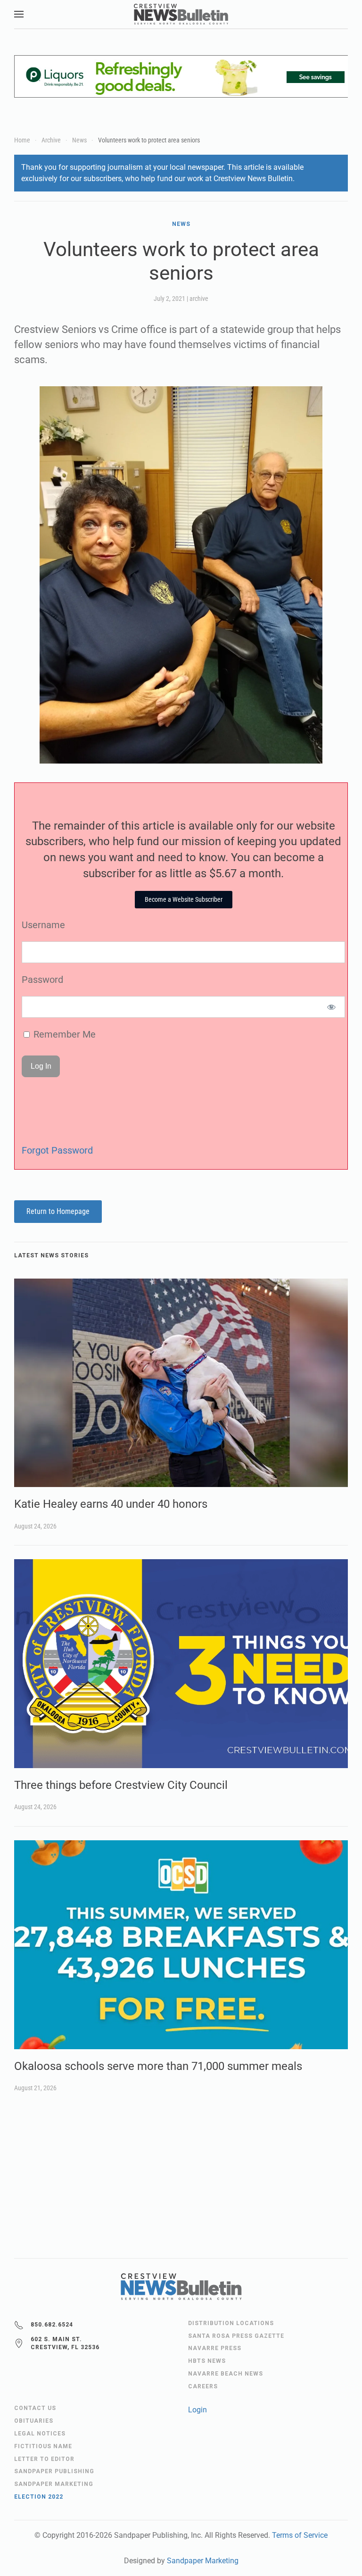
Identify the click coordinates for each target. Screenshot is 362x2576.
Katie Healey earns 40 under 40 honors (111, 1504)
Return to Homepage (58, 1211)
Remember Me (63, 1034)
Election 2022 (39, 2497)
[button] (19, 14)
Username (43, 925)
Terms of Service (300, 2535)
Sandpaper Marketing (203, 2561)
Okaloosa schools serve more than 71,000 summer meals (158, 2066)
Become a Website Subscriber (184, 899)
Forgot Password (57, 1150)
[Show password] (332, 1007)
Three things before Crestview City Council (121, 1785)
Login (197, 2410)
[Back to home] (181, 14)
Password (42, 980)
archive (199, 299)
